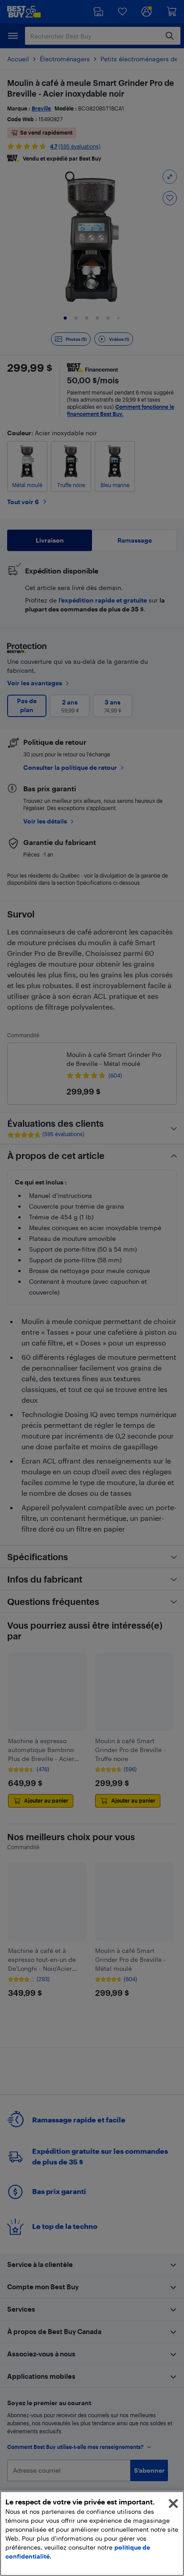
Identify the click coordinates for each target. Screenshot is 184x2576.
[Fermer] (173, 2504)
